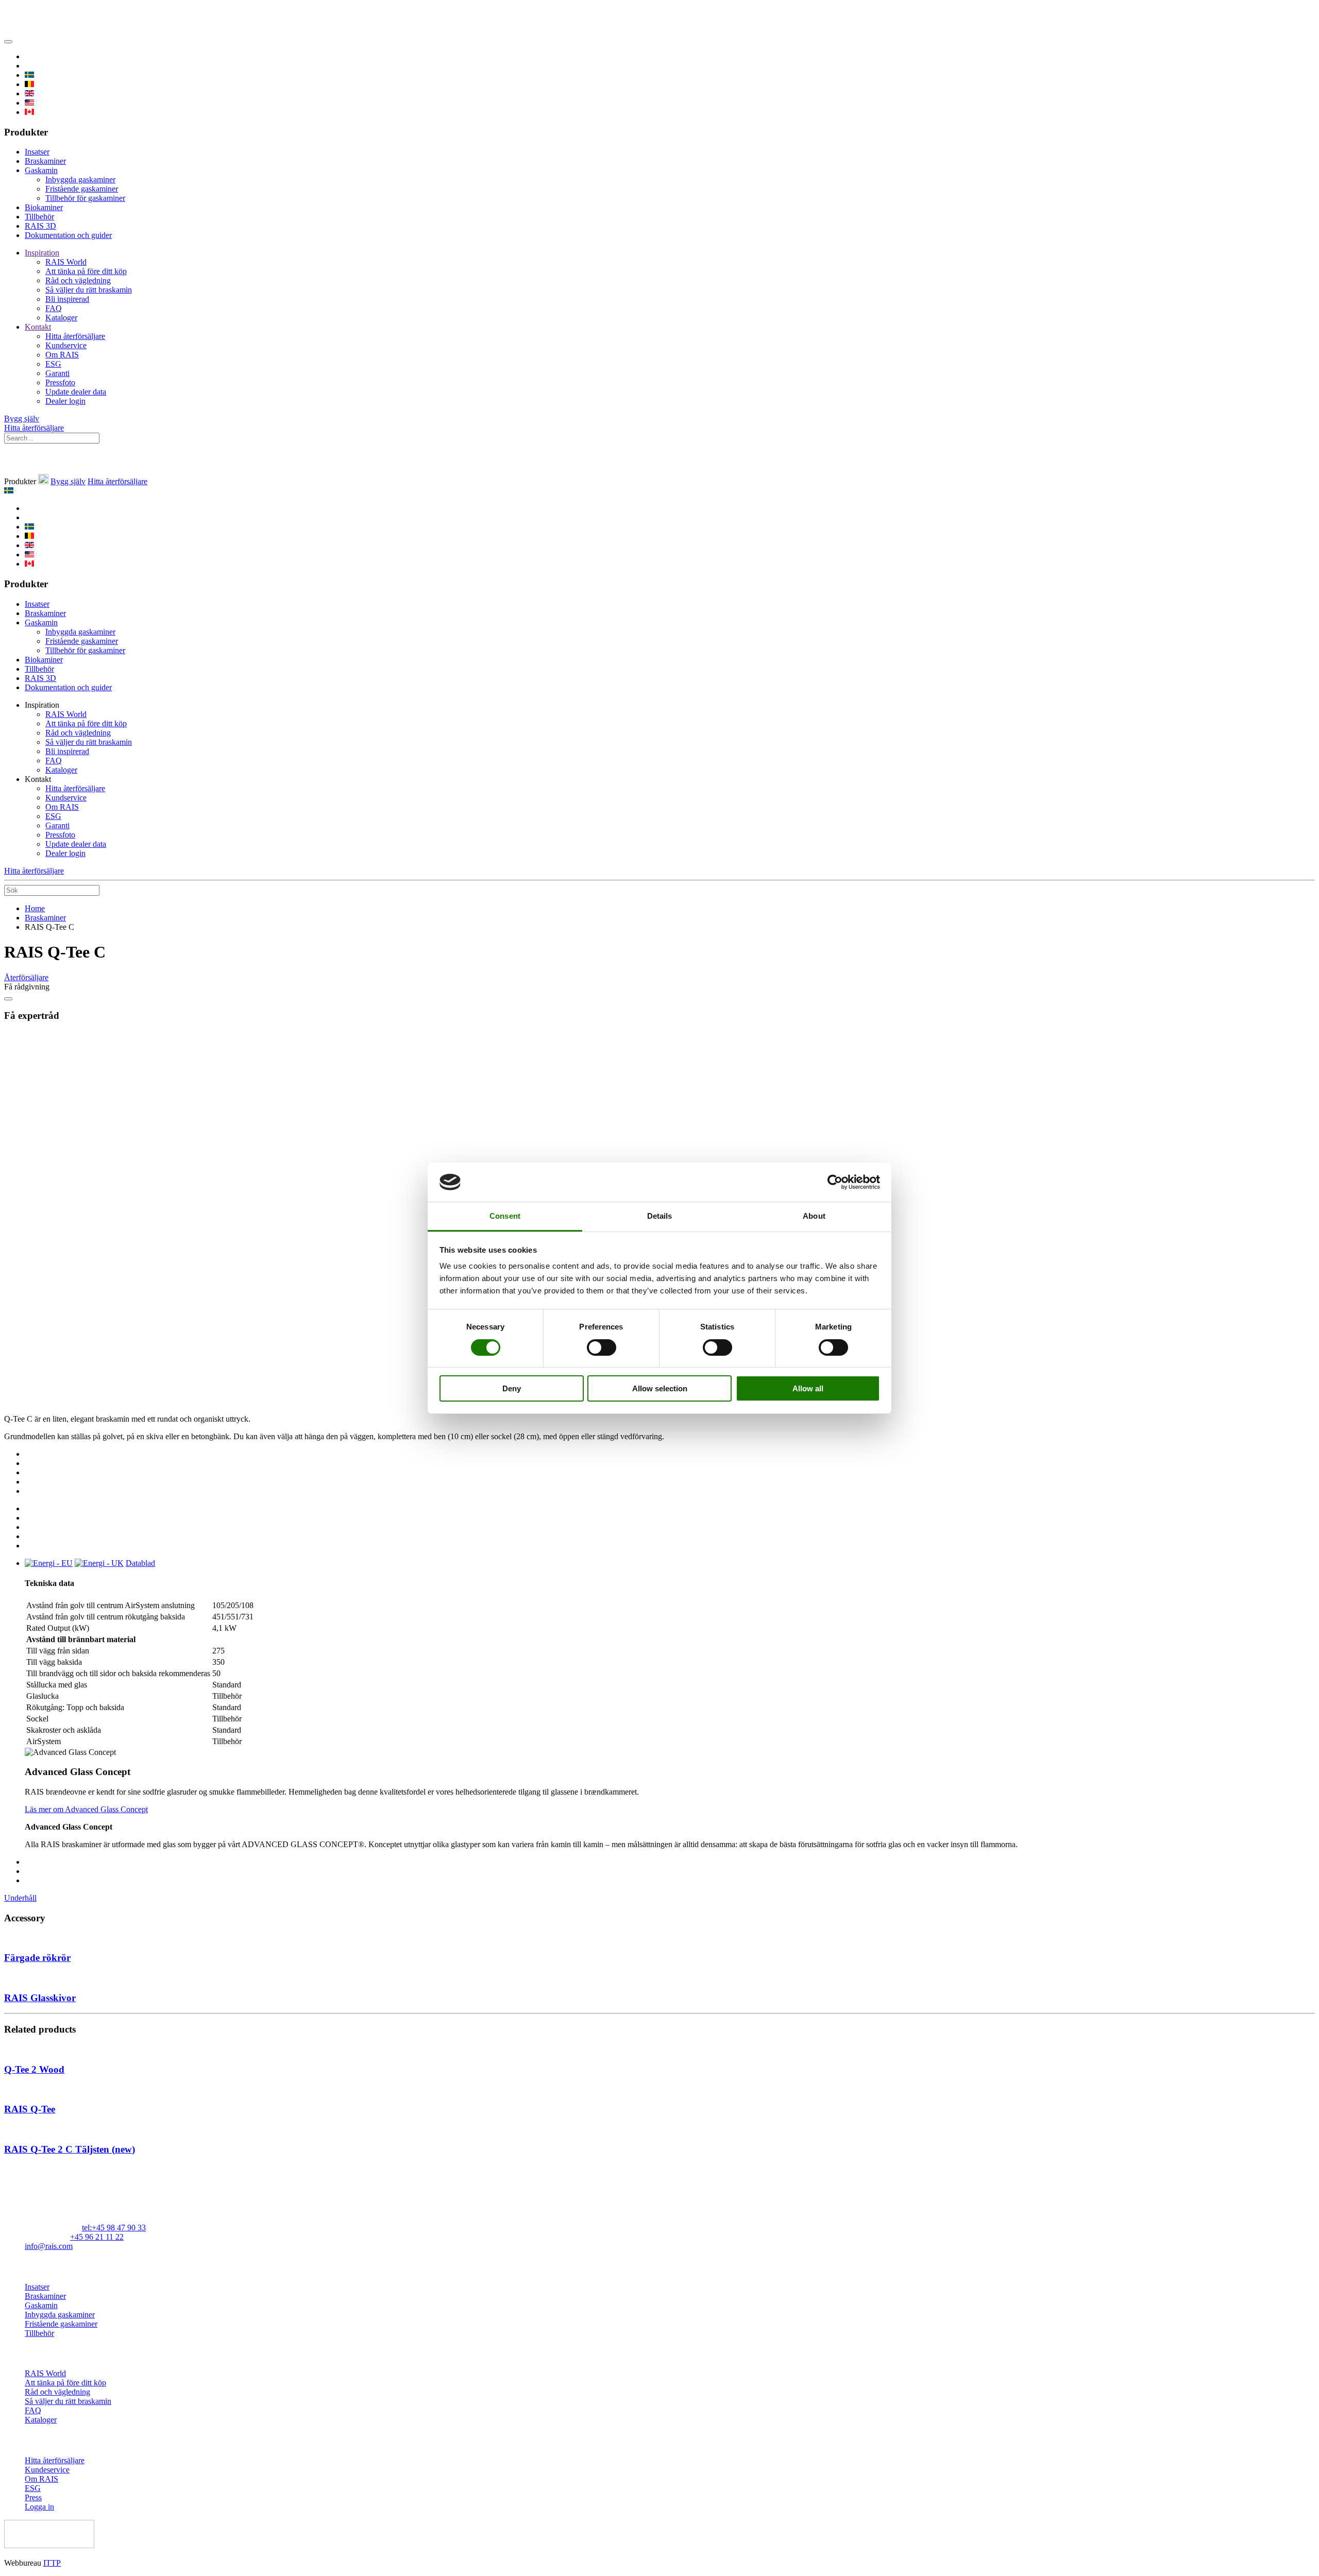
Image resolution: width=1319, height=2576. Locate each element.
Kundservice (66, 345)
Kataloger (61, 318)
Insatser (37, 152)
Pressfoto (60, 382)
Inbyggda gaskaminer (80, 180)
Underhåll (20, 1898)
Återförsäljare (26, 977)
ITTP (52, 2563)
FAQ (54, 308)
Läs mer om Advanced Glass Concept (86, 1809)
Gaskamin (41, 170)
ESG (53, 364)
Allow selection (660, 1388)
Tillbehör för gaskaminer (85, 198)
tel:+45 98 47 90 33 (114, 2228)
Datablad (140, 1563)
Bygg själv (22, 419)
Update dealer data (76, 392)
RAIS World (66, 262)
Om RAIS (62, 355)
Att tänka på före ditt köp (86, 271)
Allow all (808, 1388)
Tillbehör (39, 217)
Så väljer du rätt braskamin (89, 290)
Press (33, 2497)
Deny (512, 1388)
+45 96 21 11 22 (97, 2237)
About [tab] (814, 1216)
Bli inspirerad (67, 299)
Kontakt (38, 327)
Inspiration (42, 253)
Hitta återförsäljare (75, 336)
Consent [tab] (505, 1216)
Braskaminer (45, 161)
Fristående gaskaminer (82, 189)
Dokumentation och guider (68, 235)
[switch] (602, 1347)
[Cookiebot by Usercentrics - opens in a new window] (835, 1182)
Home (35, 908)
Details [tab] (660, 1216)
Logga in (39, 2507)
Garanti (57, 373)
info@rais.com (49, 2246)
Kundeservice (47, 2470)
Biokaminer (44, 207)
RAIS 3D (40, 226)
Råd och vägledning (78, 280)
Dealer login (65, 401)
